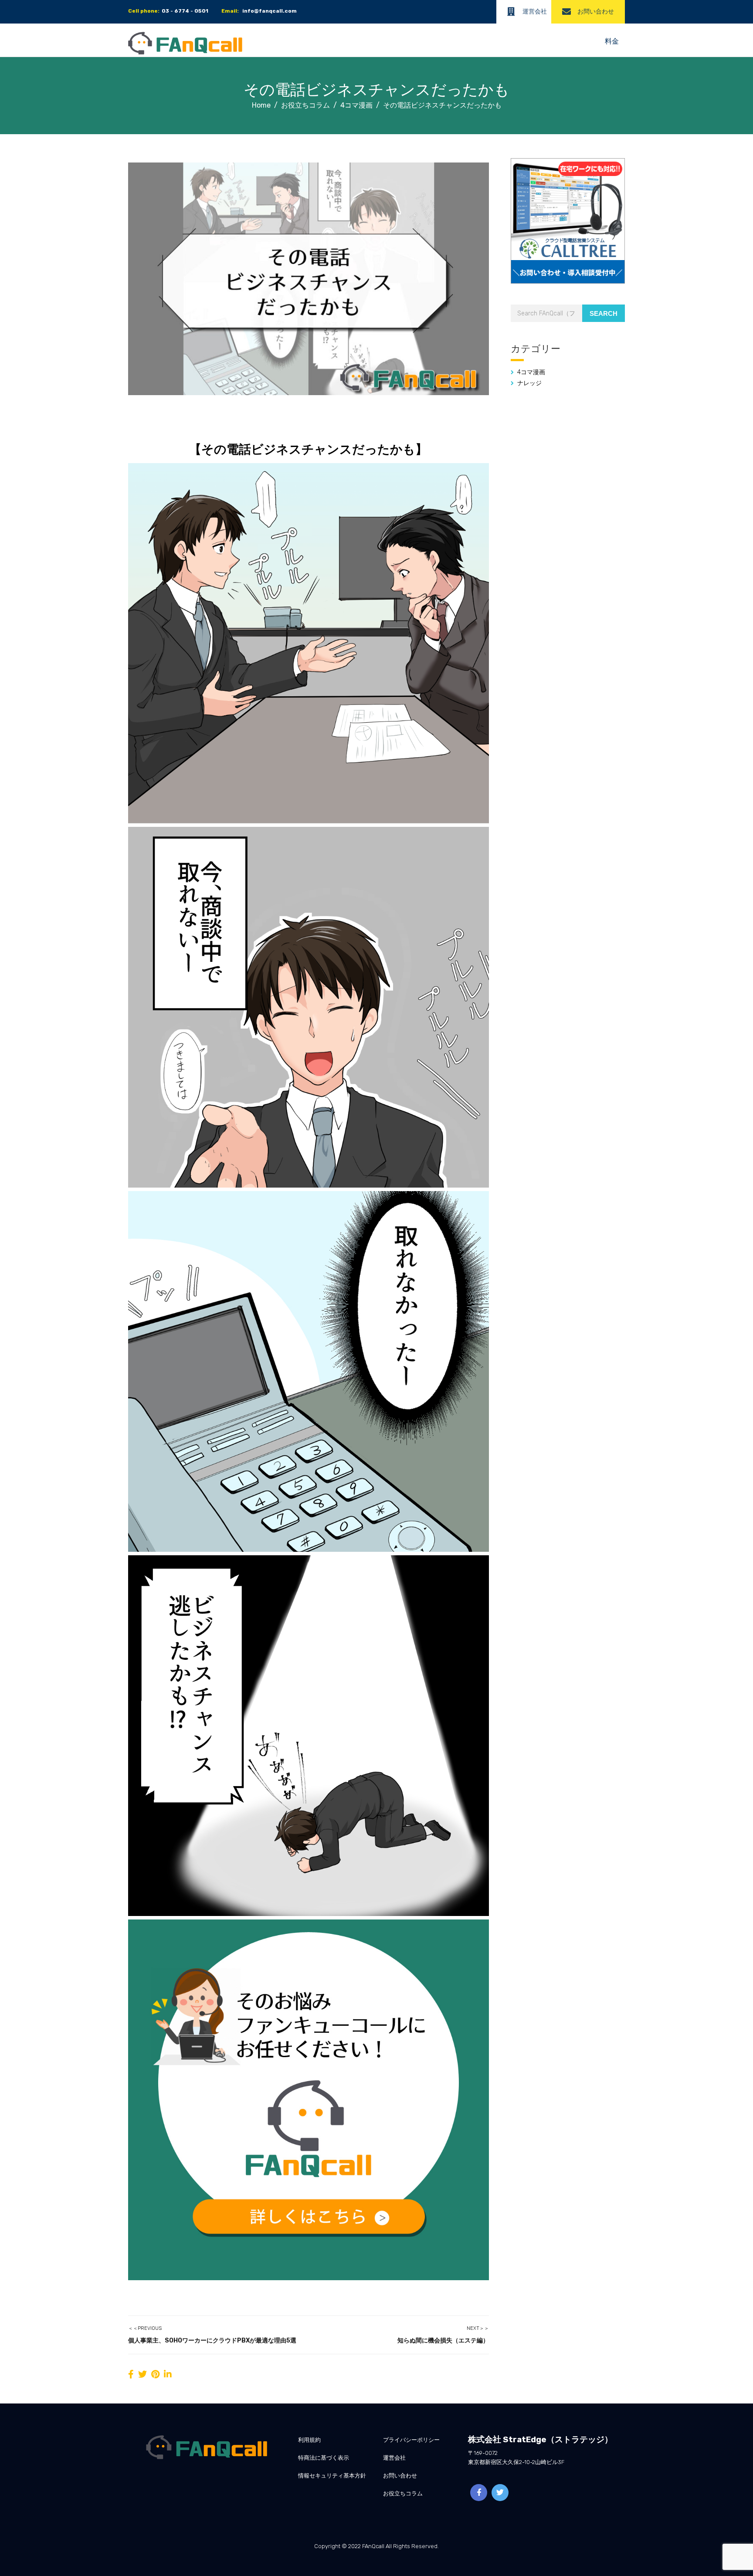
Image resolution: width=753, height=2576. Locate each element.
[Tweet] (142, 2374)
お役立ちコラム (403, 2493)
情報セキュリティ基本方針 (332, 2476)
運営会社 (535, 12)
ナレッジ (529, 383)
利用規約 (309, 2440)
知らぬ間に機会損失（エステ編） (443, 2341)
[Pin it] (155, 2374)
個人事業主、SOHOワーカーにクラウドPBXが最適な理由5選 (212, 2341)
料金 (612, 41)
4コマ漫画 (531, 372)
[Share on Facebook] (131, 2374)
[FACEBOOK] (479, 2493)
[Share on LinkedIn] (168, 2374)
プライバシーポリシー (411, 2440)
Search (604, 313)
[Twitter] (500, 2493)
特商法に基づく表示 (324, 2458)
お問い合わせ (596, 12)
